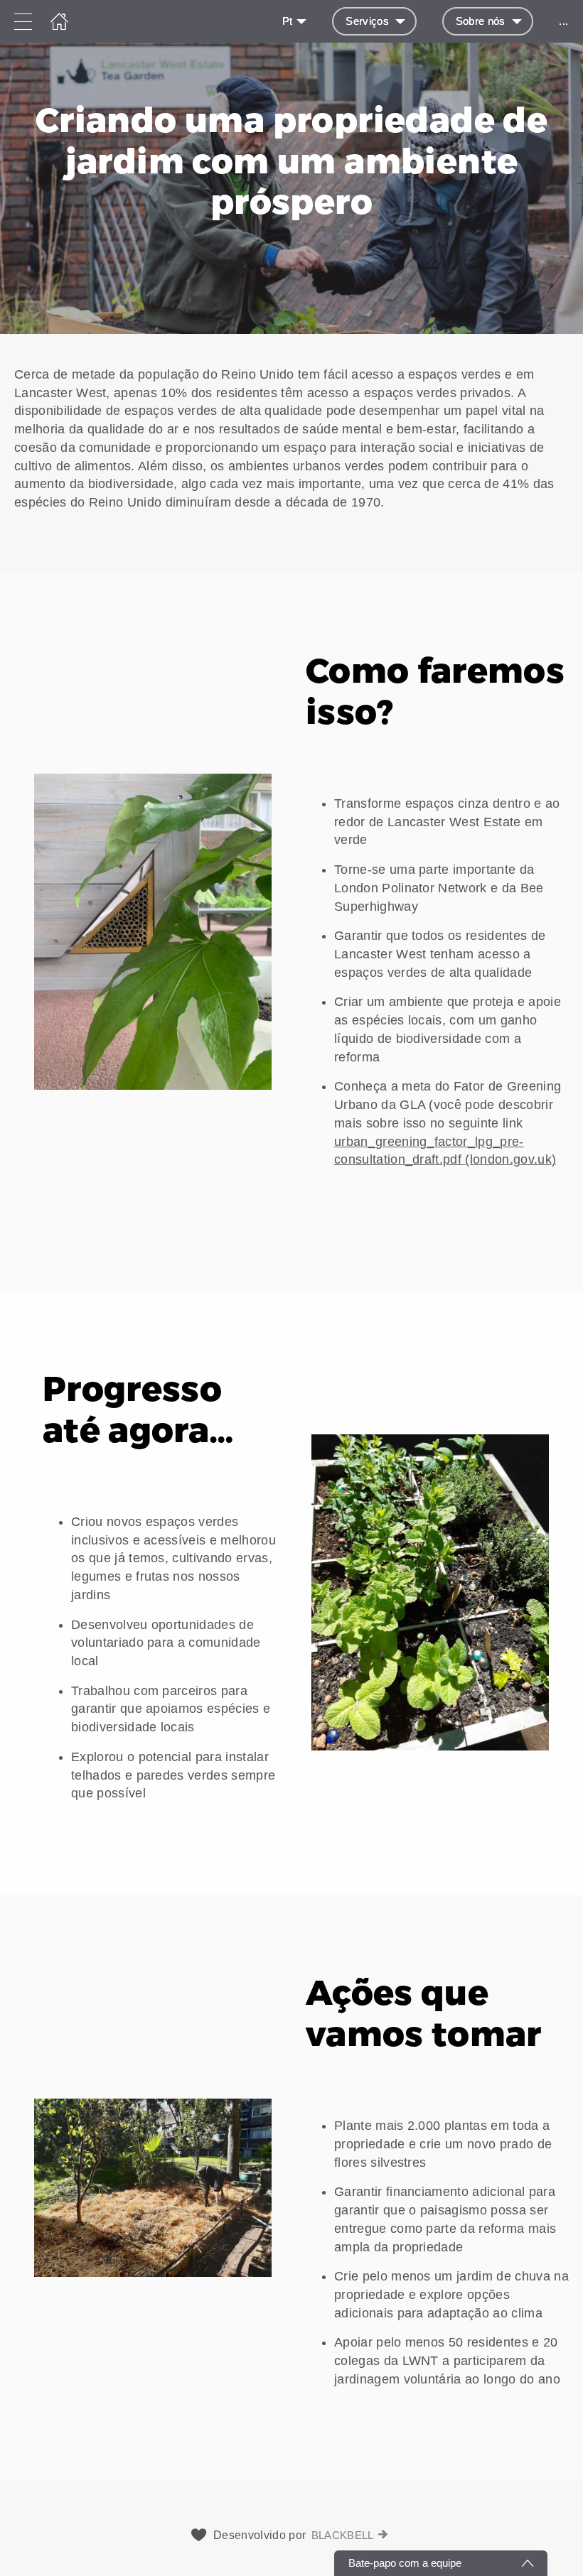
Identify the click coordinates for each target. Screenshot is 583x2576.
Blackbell (343, 2535)
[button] (291, 453)
